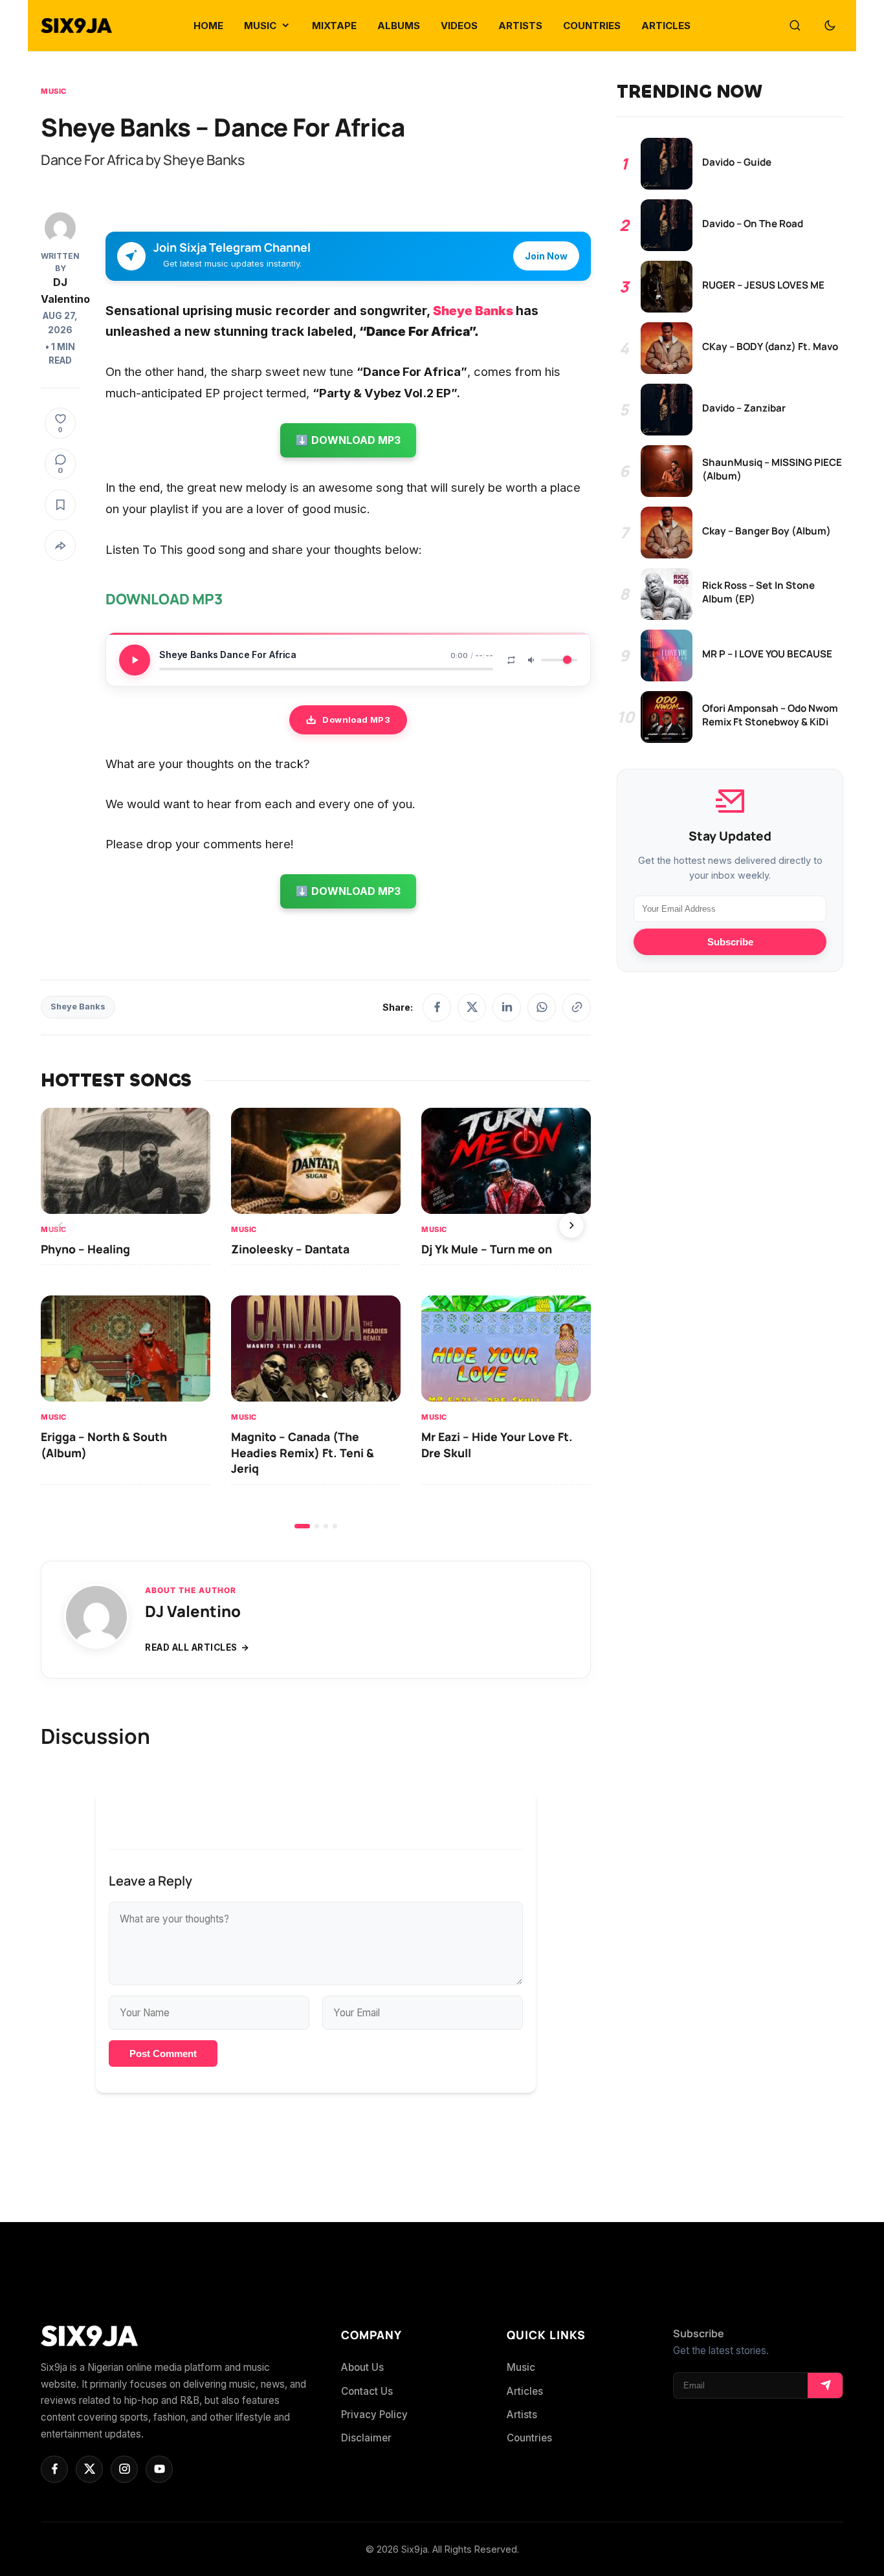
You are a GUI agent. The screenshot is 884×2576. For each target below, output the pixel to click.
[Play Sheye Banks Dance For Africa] (135, 660)
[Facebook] (437, 1007)
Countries (529, 2438)
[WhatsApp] (542, 1007)
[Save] (60, 505)
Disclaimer (366, 2438)
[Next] (571, 1226)
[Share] (60, 545)
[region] (316, 1318)
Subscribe (730, 942)
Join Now (546, 256)
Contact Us (367, 2391)
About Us (362, 2367)
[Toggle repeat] (511, 660)
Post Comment (163, 2053)
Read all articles (191, 1647)
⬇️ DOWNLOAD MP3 (348, 440)
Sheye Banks (473, 311)
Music (54, 91)
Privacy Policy (374, 2415)
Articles (525, 2391)
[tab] (302, 1526)
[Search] (795, 26)
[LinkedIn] (507, 1007)
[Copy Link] (577, 1007)
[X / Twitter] (472, 1007)
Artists (522, 2415)
